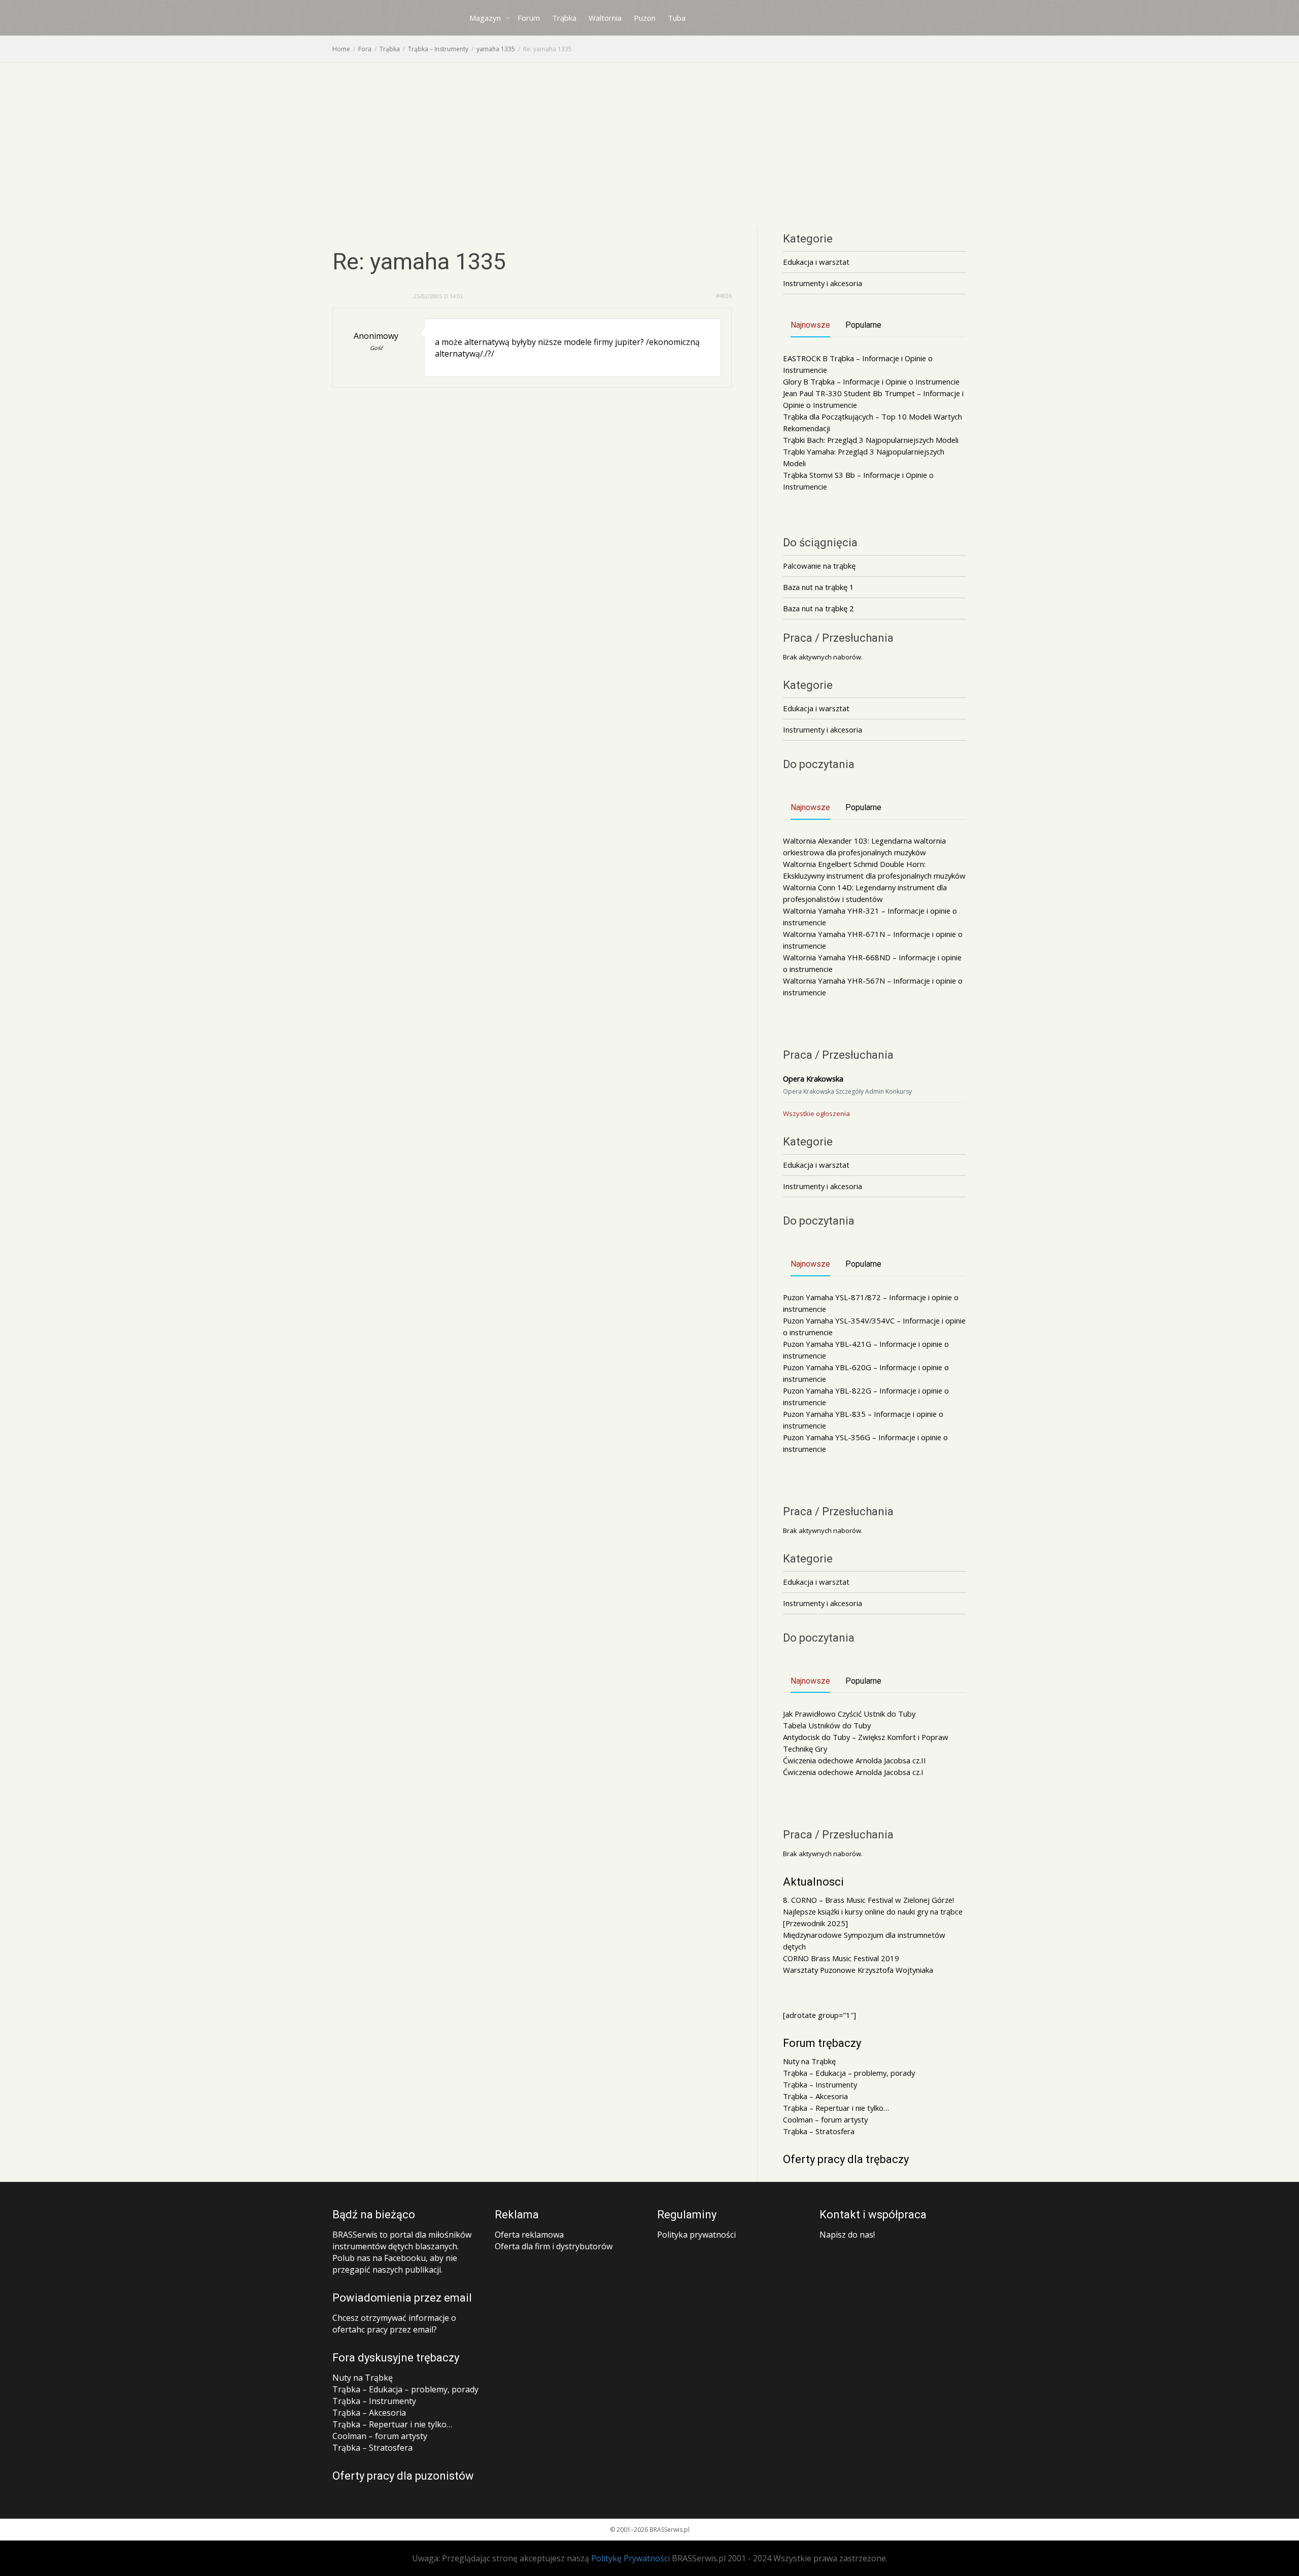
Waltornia (605, 18)
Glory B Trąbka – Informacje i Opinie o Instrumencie (871, 381)
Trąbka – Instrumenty (820, 2084)
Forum (529, 18)
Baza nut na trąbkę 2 (818, 608)
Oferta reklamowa (529, 2235)
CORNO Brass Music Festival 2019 (841, 1958)
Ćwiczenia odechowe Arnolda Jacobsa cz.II (854, 1760)
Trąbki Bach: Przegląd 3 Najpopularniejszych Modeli (871, 440)
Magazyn (486, 18)
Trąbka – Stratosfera (819, 2131)
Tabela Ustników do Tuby (827, 1725)
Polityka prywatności (696, 2235)
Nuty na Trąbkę (809, 2061)
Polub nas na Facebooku (379, 2258)
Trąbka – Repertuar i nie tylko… (836, 2108)
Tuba (677, 18)
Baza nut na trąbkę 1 (818, 587)
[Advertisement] (649, 139)
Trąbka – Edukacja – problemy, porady (849, 2073)
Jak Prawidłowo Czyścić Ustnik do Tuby (849, 1714)
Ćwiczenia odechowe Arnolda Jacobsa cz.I (853, 1772)
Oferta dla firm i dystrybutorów (554, 2246)
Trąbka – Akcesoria (815, 2096)
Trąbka (564, 18)
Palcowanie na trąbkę (819, 566)
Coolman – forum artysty (825, 2119)
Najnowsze (810, 325)
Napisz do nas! (847, 2235)
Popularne (863, 325)
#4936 (724, 295)
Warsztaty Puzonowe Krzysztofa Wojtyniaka (858, 1970)
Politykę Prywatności (630, 2558)
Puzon (645, 18)
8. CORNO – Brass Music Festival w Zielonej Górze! (868, 1900)
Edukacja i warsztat (816, 262)
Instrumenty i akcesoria (823, 283)
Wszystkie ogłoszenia (816, 1113)
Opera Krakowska (813, 1078)
